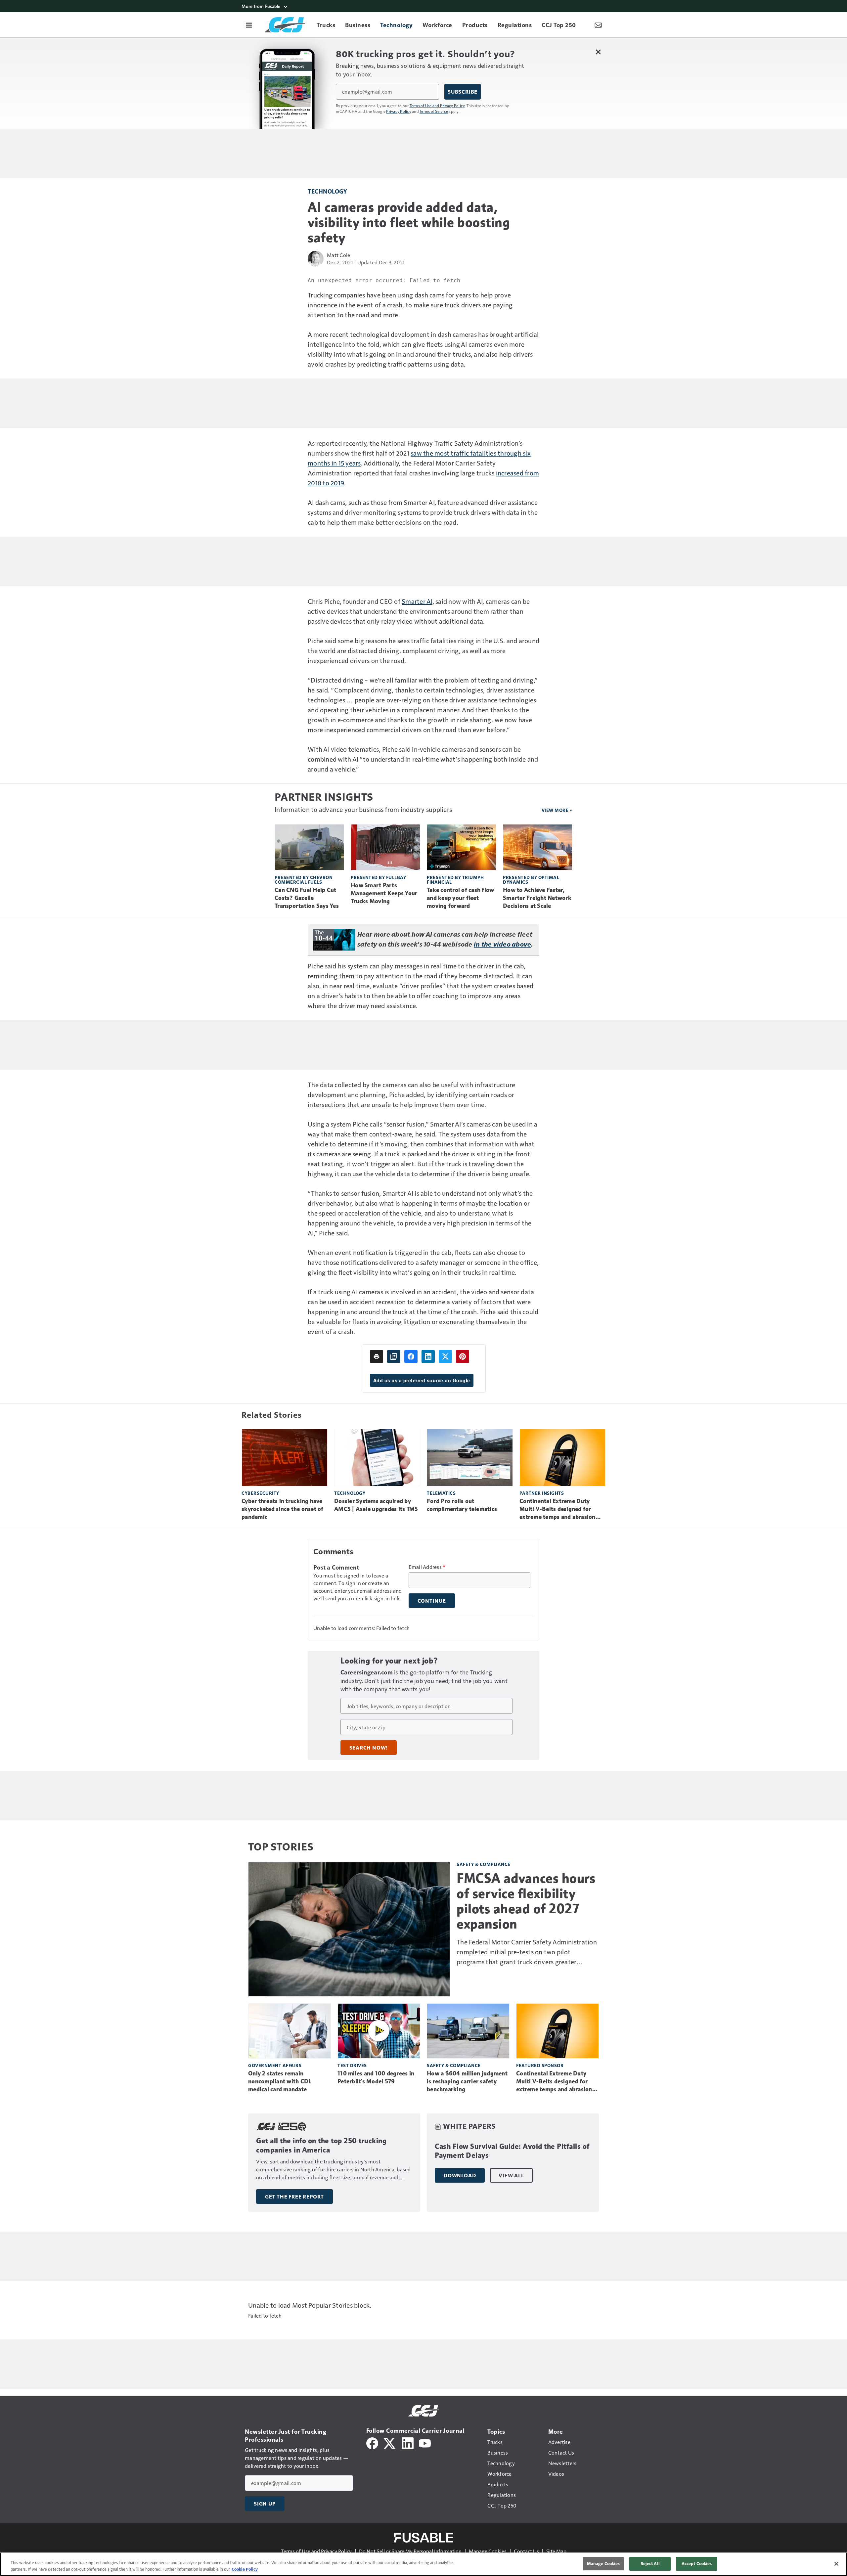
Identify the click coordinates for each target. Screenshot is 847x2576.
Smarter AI (417, 601)
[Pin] (463, 1356)
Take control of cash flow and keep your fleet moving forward (460, 898)
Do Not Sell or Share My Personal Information (410, 2551)
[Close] (836, 2564)
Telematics (441, 1493)
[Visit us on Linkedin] (408, 2443)
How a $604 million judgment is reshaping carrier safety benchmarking (467, 2081)
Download (460, 2175)
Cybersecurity (260, 1493)
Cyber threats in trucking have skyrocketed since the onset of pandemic (283, 1509)
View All (511, 2175)
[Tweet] (445, 1356)
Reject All (650, 2563)
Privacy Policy (399, 111)
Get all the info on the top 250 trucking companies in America (321, 2145)
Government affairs (275, 2065)
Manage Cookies (488, 2551)
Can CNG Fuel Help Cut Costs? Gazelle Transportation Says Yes (307, 898)
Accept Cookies (697, 2563)
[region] (423, 2564)
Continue (432, 1601)
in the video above (503, 944)
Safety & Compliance (484, 1864)
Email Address (427, 1567)
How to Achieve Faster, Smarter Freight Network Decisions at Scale (537, 898)
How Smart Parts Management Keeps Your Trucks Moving (384, 893)
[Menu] (249, 25)
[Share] (411, 1356)
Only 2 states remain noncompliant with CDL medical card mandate (280, 2081)
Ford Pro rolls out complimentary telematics (462, 1505)
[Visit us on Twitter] (390, 2443)
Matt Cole (338, 255)
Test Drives (352, 2065)
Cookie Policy (245, 2569)
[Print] (377, 1356)
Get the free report (294, 2197)
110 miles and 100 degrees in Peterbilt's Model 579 (376, 2077)
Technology (327, 191)
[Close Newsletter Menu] (598, 52)
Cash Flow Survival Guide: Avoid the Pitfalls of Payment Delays (512, 2151)
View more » (557, 810)
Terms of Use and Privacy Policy (437, 106)
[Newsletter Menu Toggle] (598, 25)
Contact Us (526, 2551)
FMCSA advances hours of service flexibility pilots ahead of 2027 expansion (526, 1901)
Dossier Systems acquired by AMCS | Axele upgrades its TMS (376, 1505)
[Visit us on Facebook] (372, 2443)
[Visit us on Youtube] (425, 2443)
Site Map (556, 2551)
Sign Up (265, 2504)
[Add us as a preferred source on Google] (394, 1356)
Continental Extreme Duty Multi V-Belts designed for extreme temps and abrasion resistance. (557, 1509)
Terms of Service (434, 111)
